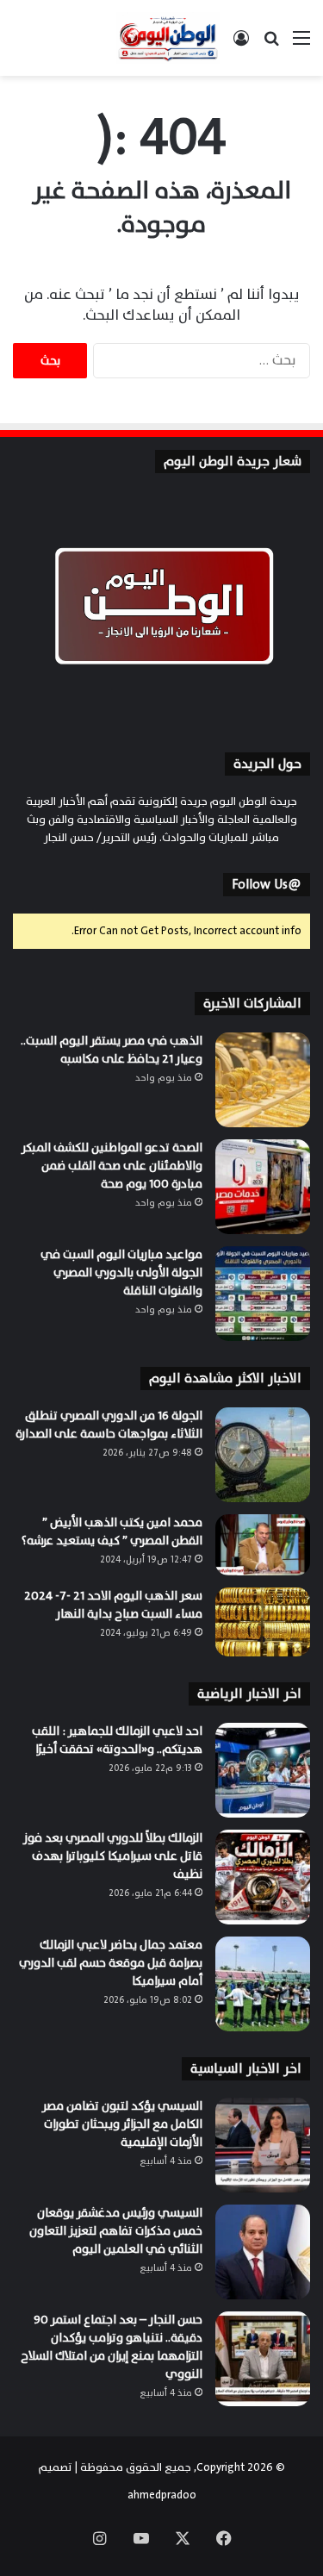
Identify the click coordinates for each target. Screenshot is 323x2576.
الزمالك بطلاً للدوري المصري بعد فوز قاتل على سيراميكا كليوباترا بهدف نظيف (113, 1856)
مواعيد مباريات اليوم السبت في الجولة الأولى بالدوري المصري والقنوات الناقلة (121, 1272)
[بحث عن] (271, 44)
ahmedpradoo (162, 2495)
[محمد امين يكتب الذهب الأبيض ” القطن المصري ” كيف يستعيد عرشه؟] (263, 1545)
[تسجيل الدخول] (241, 44)
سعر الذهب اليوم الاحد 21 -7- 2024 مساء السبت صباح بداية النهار (113, 1605)
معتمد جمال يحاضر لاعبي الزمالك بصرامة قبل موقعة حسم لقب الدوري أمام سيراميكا (111, 1963)
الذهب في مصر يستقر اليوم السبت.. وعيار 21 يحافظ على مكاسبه (112, 1050)
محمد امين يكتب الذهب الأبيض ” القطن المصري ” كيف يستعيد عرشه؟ (111, 1531)
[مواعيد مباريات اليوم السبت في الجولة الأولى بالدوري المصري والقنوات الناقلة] (263, 1294)
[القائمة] (301, 44)
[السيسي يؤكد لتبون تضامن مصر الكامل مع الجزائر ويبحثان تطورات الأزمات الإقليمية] (263, 2145)
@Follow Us (267, 885)
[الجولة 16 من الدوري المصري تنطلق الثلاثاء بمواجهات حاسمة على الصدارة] (263, 1455)
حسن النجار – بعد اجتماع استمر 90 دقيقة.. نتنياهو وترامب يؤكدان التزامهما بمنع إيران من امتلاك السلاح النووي (112, 2347)
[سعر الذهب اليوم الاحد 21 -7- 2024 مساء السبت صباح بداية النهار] (263, 1622)
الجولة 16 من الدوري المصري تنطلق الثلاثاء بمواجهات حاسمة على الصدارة (109, 1425)
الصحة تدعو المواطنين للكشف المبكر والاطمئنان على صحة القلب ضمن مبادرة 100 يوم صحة (112, 1166)
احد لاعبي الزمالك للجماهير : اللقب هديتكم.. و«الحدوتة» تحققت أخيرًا (117, 1740)
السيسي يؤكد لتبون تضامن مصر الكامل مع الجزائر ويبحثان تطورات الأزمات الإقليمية (122, 2124)
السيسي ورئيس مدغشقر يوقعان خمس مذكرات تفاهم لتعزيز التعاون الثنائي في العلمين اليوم (116, 2231)
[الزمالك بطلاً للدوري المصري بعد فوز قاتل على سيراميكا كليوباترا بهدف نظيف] (263, 1877)
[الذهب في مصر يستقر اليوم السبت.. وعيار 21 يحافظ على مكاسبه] (263, 1080)
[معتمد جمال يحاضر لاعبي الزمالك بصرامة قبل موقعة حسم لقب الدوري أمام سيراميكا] (263, 1984)
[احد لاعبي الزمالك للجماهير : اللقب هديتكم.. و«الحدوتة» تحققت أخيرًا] (263, 1770)
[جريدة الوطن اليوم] (168, 38)
